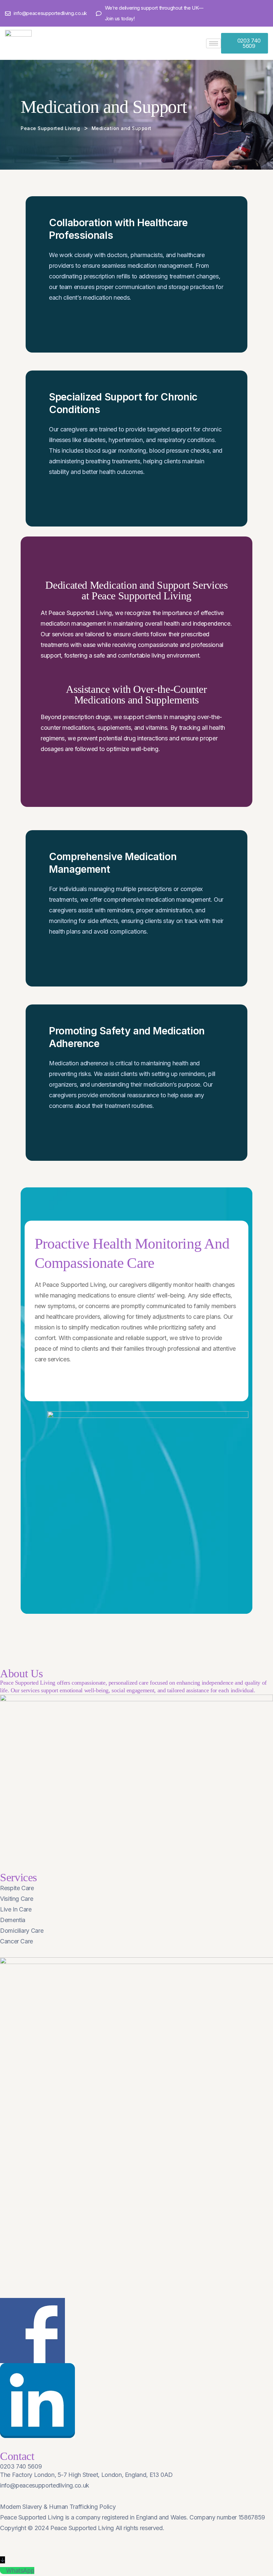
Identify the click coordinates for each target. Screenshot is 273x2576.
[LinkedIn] (252, 13)
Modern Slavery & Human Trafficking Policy (58, 2507)
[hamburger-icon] (214, 43)
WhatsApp (20, 2571)
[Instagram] (265, 13)
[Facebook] (240, 13)
